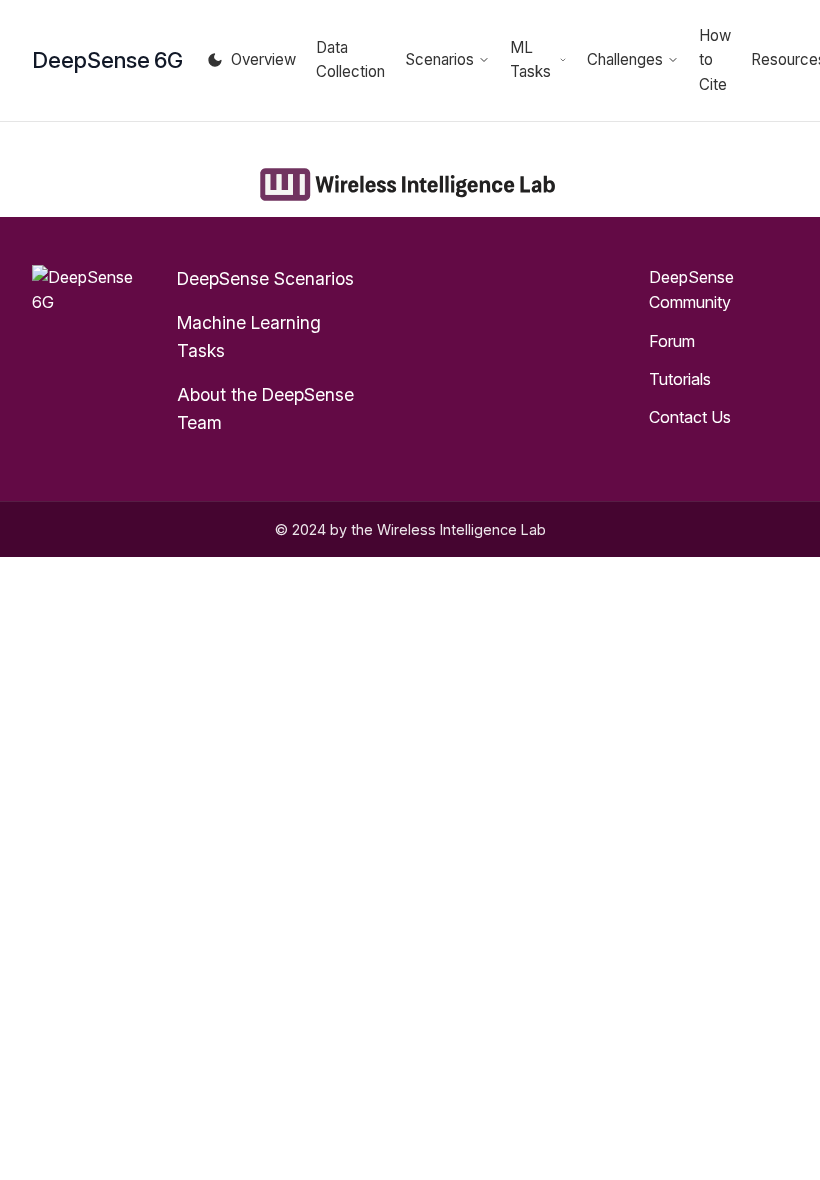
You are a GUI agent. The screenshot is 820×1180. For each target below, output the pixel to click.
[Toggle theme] (215, 60)
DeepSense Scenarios (265, 278)
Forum (672, 341)
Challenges (625, 59)
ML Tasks (530, 59)
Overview (263, 59)
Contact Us (690, 417)
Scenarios (439, 59)
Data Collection (350, 59)
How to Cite (715, 60)
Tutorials (680, 379)
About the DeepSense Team (265, 408)
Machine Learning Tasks (249, 336)
